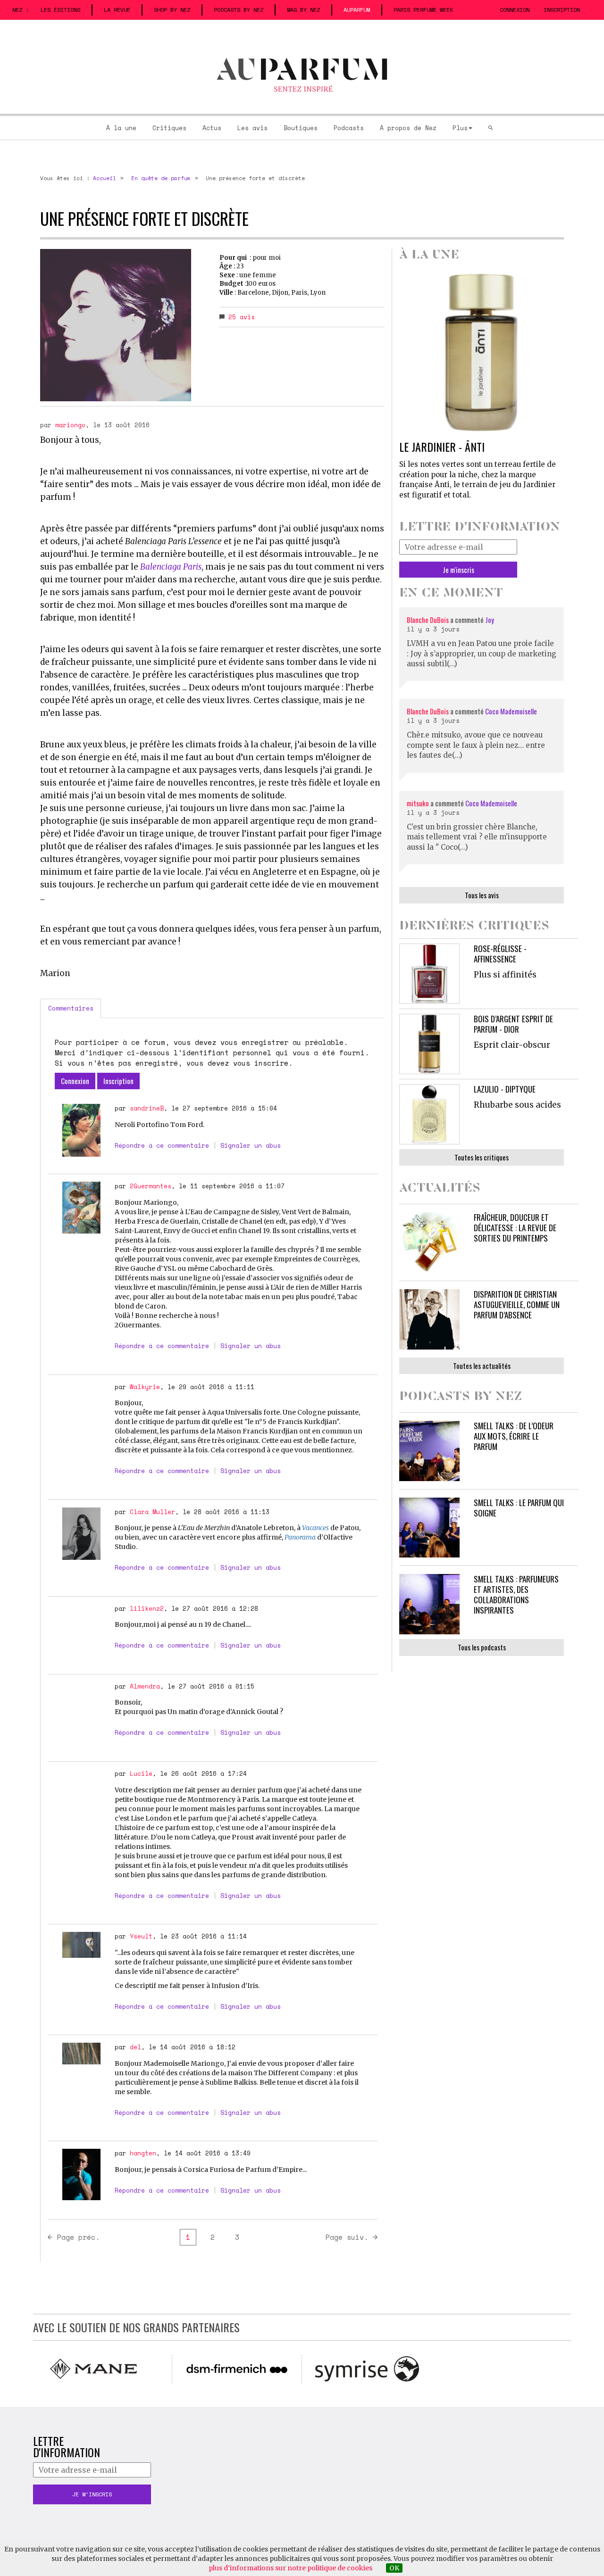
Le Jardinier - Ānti (442, 447)
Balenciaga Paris (171, 567)
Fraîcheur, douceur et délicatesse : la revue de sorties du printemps (515, 1228)
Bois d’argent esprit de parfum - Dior (513, 1024)
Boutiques (301, 128)
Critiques (169, 128)
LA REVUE (117, 10)
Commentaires (71, 1008)
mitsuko (418, 803)
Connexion (515, 10)
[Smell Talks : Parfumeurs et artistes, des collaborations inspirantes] (429, 1604)
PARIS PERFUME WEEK (423, 10)
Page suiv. (347, 2237)
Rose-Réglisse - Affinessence (500, 954)
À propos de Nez (408, 128)
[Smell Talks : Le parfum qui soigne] (429, 1528)
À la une (121, 128)
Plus (460, 128)
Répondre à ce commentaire (162, 1145)
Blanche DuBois (428, 620)
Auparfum (357, 10)
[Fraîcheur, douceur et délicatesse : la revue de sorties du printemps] (429, 1242)
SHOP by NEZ (172, 10)
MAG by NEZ (303, 10)
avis (242, 317)
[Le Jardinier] (482, 352)
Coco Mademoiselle (511, 711)
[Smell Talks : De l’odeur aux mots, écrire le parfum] (429, 1451)
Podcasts (349, 128)
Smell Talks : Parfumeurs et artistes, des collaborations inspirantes (516, 1594)
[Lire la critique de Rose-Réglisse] (429, 974)
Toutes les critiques (482, 1157)
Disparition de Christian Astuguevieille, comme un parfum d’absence (517, 1305)
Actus (212, 128)
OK (394, 2568)
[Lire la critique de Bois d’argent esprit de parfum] (429, 1044)
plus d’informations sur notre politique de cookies (290, 2568)
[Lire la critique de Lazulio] (429, 1114)
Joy (490, 620)
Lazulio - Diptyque (505, 1089)
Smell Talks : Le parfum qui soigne (519, 1508)
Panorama (300, 1537)
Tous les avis (482, 895)
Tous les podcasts (482, 1647)
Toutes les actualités (482, 1366)
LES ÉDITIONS (60, 10)
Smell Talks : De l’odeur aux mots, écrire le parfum (514, 1436)
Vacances (315, 1528)
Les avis (252, 128)
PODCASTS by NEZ (239, 10)
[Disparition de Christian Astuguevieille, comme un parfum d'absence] (429, 1319)
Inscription (562, 10)
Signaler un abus (251, 1145)
